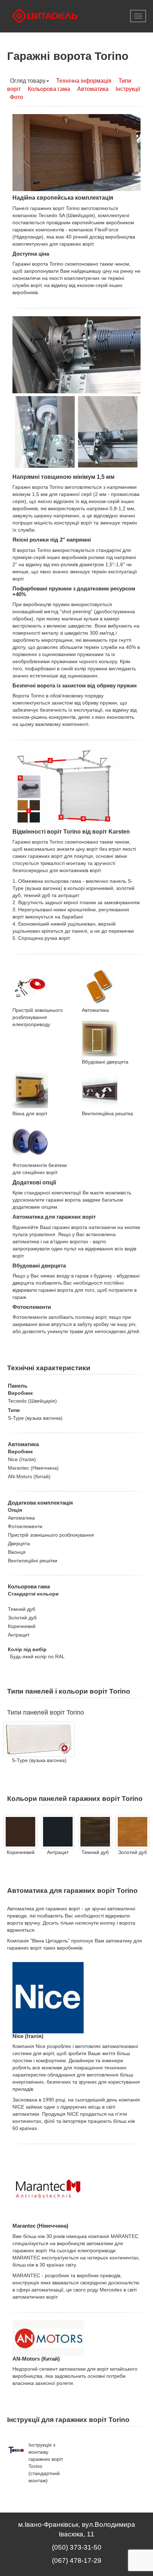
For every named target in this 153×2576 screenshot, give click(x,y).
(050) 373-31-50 (77, 2547)
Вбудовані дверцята (105, 1062)
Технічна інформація (84, 81)
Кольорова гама (49, 89)
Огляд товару (28, 81)
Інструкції (128, 89)
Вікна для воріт (30, 1113)
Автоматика (93, 89)
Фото (17, 97)
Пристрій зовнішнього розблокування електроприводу (38, 1017)
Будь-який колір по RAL (37, 1656)
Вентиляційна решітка (107, 1113)
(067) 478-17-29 (77, 2560)
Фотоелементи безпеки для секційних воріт (40, 1169)
